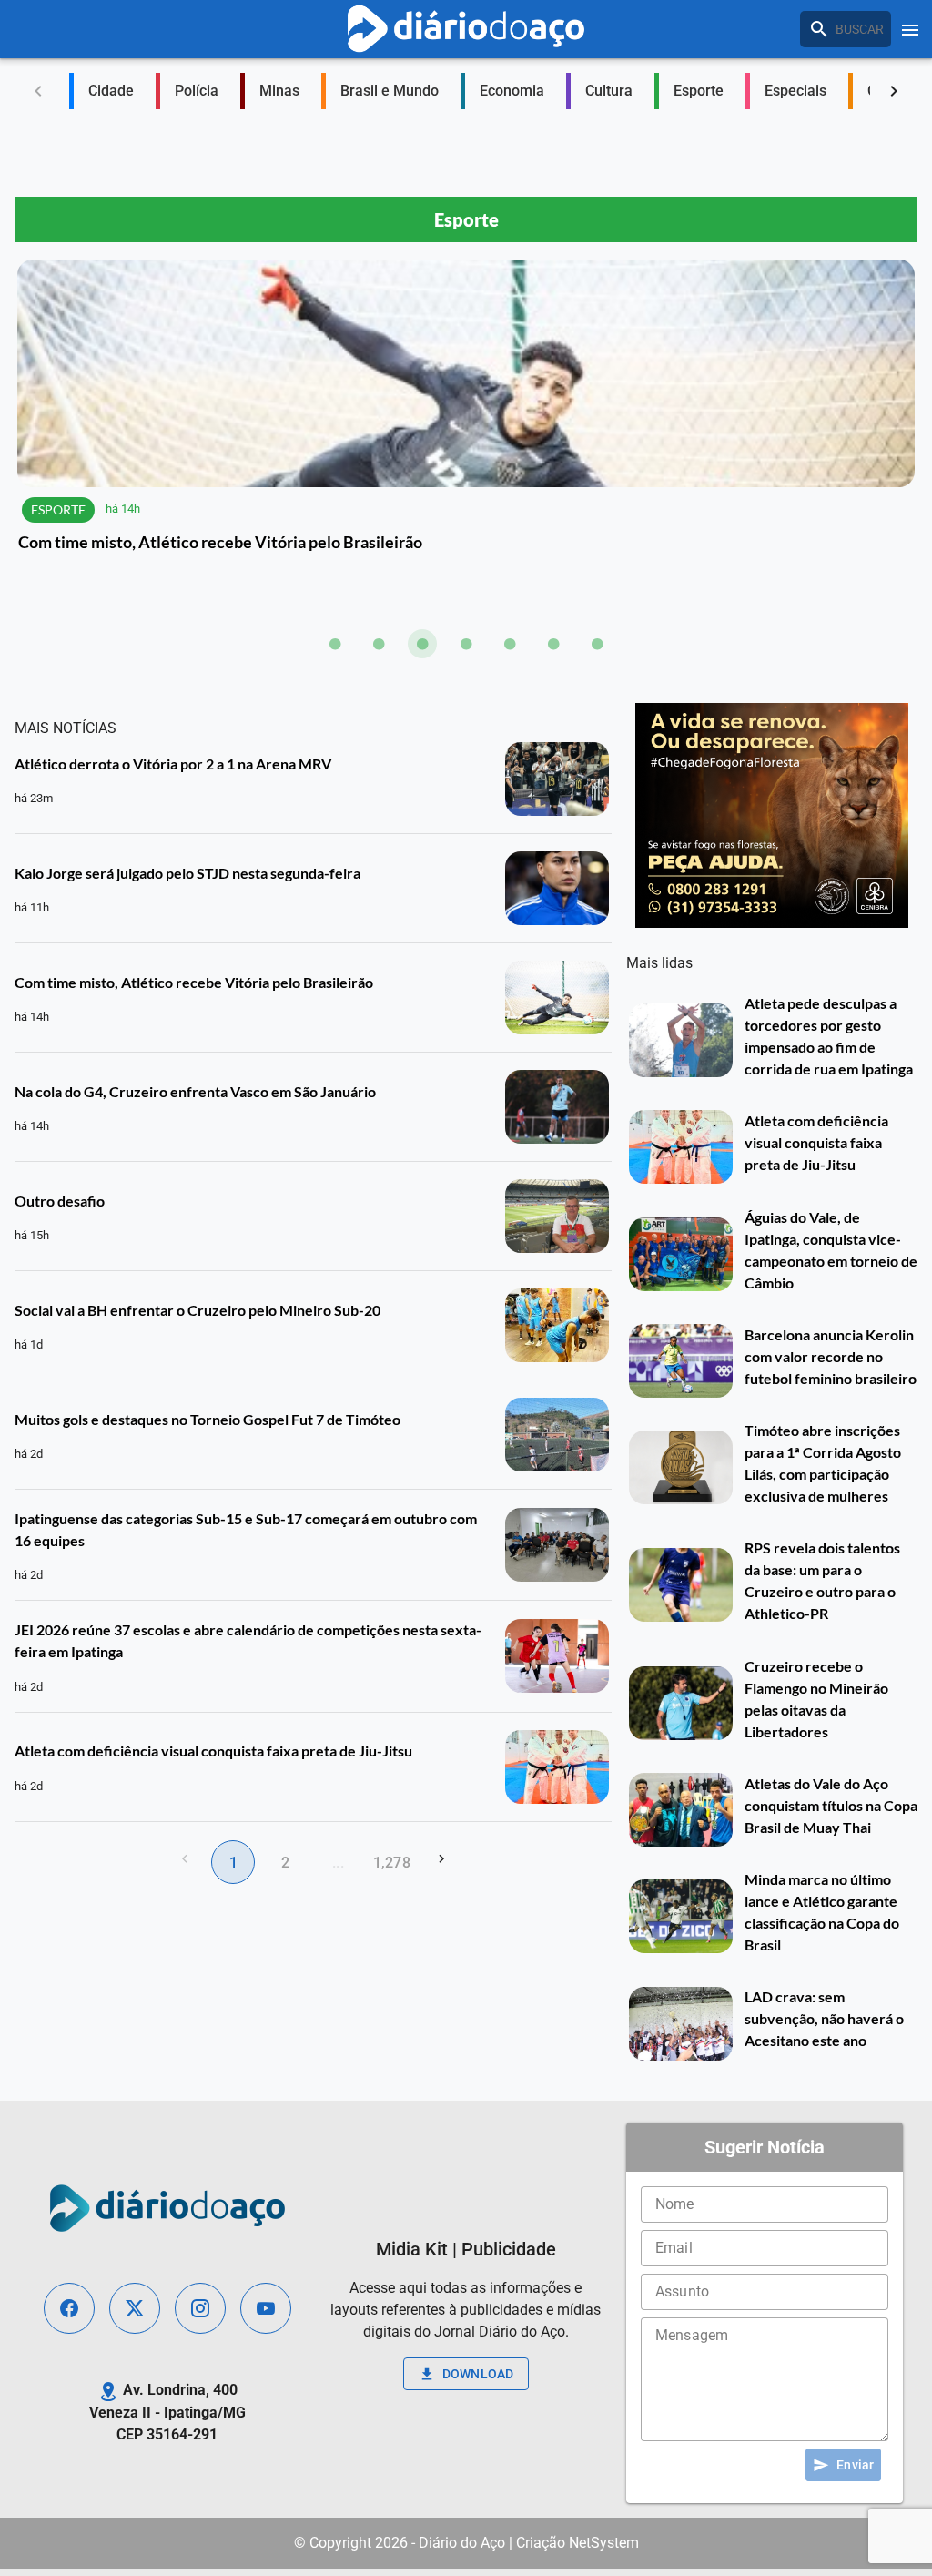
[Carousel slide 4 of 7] (466, 644)
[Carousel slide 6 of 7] (553, 644)
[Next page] (441, 1858)
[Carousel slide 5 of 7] (510, 644)
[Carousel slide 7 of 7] (597, 644)
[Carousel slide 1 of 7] (335, 644)
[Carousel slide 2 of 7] (379, 644)
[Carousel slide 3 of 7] (422, 644)
